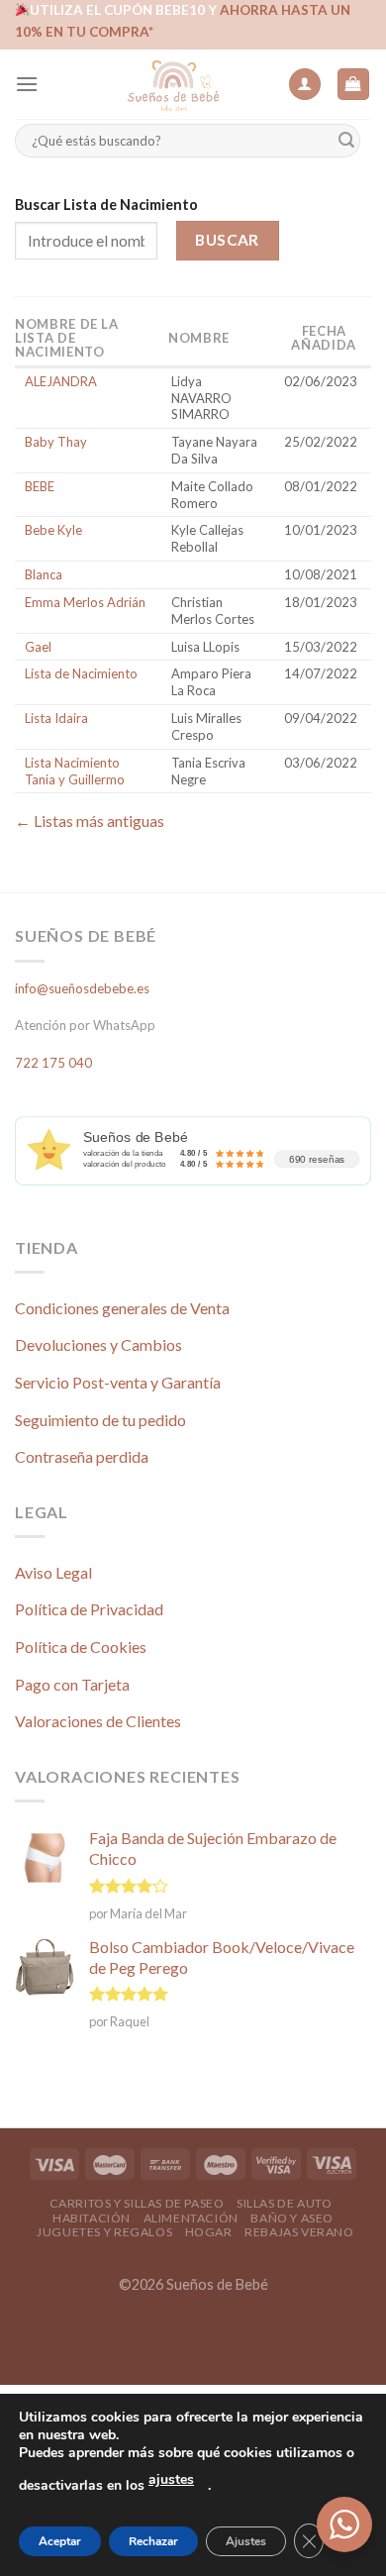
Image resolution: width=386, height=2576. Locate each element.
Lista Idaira (56, 718)
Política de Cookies (81, 1647)
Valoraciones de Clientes (98, 1721)
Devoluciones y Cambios (98, 1344)
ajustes (171, 2479)
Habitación (92, 2218)
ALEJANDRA (61, 381)
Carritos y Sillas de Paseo (137, 2203)
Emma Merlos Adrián (85, 602)
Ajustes (246, 2541)
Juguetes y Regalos (104, 2232)
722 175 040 (53, 1063)
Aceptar (60, 2541)
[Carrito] (354, 85)
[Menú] (27, 84)
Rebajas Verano (299, 2232)
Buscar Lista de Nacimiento (106, 205)
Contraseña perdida (82, 1456)
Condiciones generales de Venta (122, 1308)
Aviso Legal (53, 1572)
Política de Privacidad (89, 1609)
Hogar (209, 2232)
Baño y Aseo (292, 2218)
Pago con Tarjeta (72, 1684)
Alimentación (191, 2218)
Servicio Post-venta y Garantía (118, 1382)
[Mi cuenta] (305, 85)
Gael (38, 647)
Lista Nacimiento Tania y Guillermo (75, 771)
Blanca (44, 574)
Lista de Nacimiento (81, 673)
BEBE (40, 486)
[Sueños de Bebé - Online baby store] (173, 84)
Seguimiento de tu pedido (100, 1420)
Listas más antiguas (90, 821)
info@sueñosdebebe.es (82, 988)
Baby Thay (56, 442)
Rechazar (153, 2541)
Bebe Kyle (53, 530)
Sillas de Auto (285, 2203)
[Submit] (346, 141)
